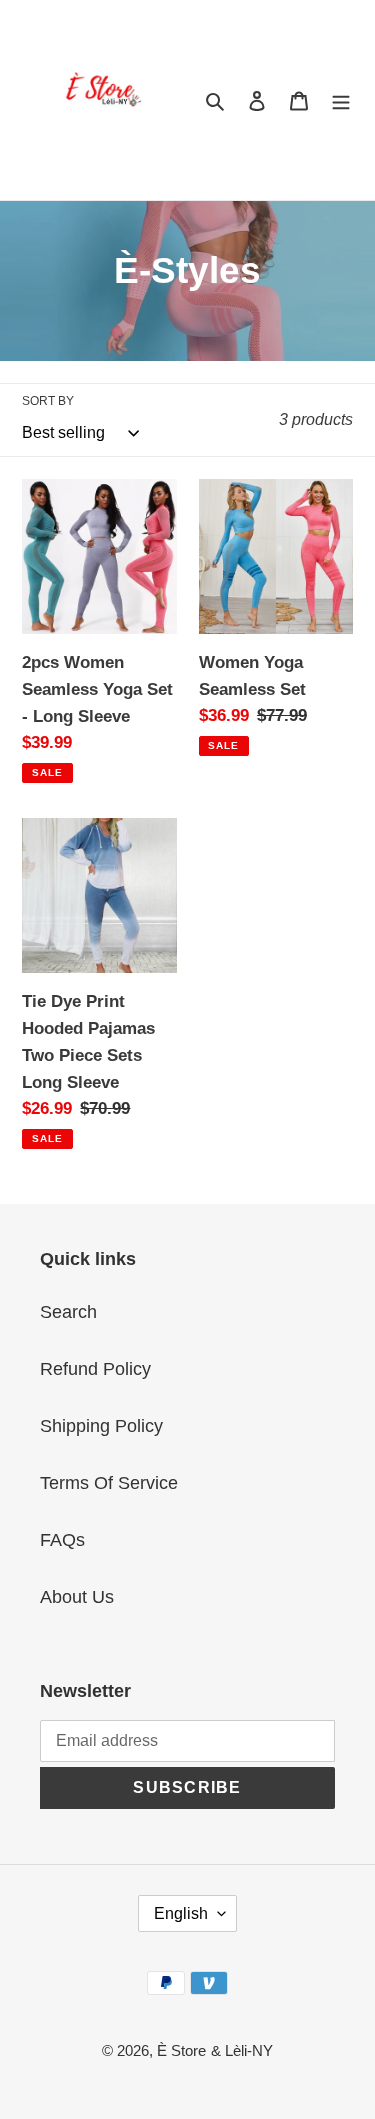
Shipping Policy (101, 1426)
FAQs (62, 1540)
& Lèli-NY (242, 2050)
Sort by (48, 401)
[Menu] (341, 100)
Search (68, 1312)
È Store (181, 2050)
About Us (77, 1597)
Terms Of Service (109, 1483)
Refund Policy (95, 1369)
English (181, 1913)
